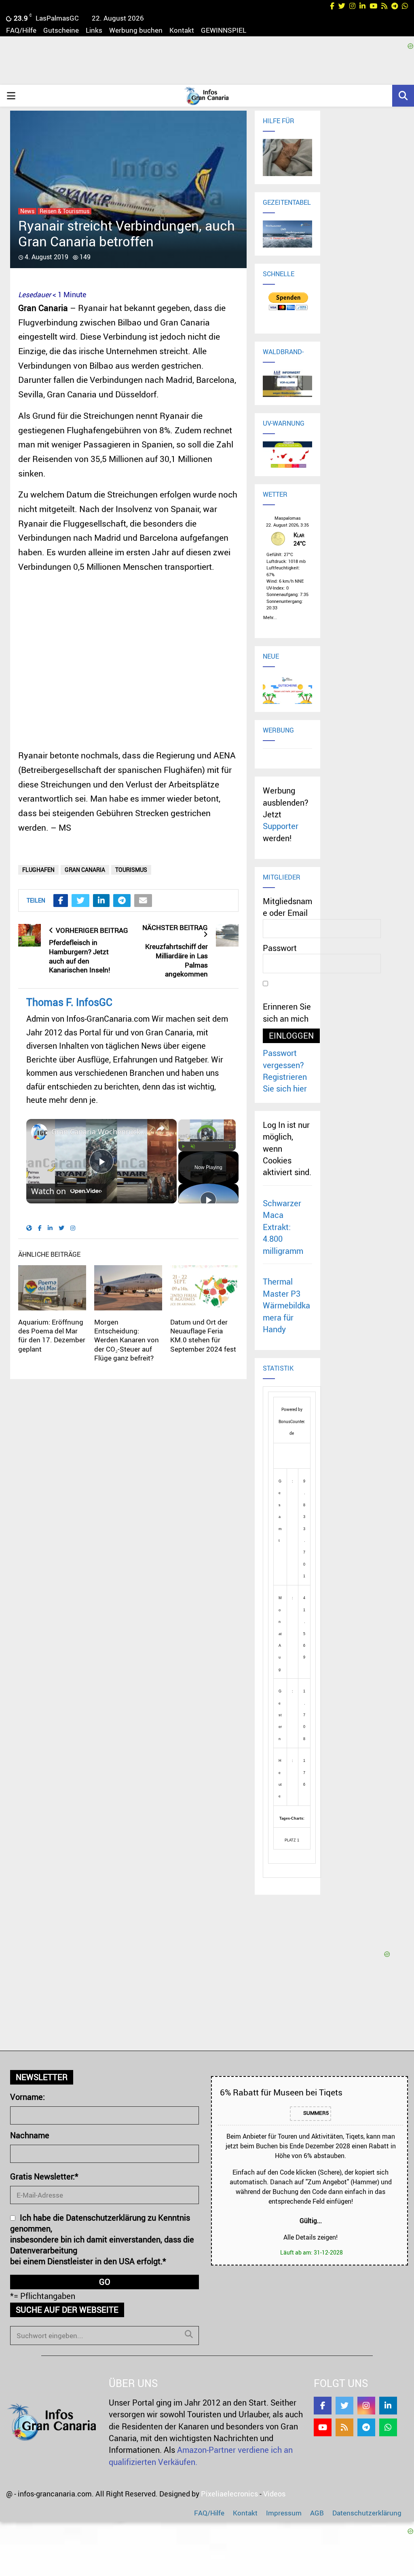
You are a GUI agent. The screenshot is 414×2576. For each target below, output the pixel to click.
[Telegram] (366, 2427)
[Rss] (344, 2427)
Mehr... (270, 616)
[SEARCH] (189, 2334)
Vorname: (27, 2097)
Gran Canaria (85, 870)
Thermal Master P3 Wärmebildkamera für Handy (286, 1305)
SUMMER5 (315, 2113)
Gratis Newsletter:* (44, 2176)
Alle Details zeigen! (310, 2237)
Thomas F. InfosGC (69, 1002)
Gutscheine (61, 30)
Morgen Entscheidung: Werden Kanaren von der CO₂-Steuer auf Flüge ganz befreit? (127, 1340)
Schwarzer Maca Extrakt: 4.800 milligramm (283, 1227)
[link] (39, 1132)
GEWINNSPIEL (224, 30)
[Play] (183, 1146)
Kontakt (182, 30)
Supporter (281, 826)
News (27, 211)
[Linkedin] (388, 2406)
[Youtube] (323, 2427)
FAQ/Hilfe (21, 30)
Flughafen (38, 870)
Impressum (284, 2513)
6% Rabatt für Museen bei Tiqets (281, 2092)
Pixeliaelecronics (229, 2494)
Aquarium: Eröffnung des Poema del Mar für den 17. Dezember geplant (52, 1335)
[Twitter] (344, 2406)
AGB (317, 2513)
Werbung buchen (136, 30)
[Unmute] (193, 1146)
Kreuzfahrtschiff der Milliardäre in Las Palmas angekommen (176, 960)
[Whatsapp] (388, 2427)
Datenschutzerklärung (367, 2513)
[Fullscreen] (231, 1146)
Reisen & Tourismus (64, 211)
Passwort (280, 948)
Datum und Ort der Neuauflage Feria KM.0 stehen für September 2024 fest (203, 1335)
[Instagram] (366, 2406)
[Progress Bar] (207, 1142)
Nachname (30, 2135)
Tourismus (131, 870)
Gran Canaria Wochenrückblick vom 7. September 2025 (100, 1132)
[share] (161, 1128)
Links (94, 30)
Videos (274, 2494)
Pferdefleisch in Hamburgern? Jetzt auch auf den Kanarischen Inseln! (79, 956)
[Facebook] (323, 2406)
